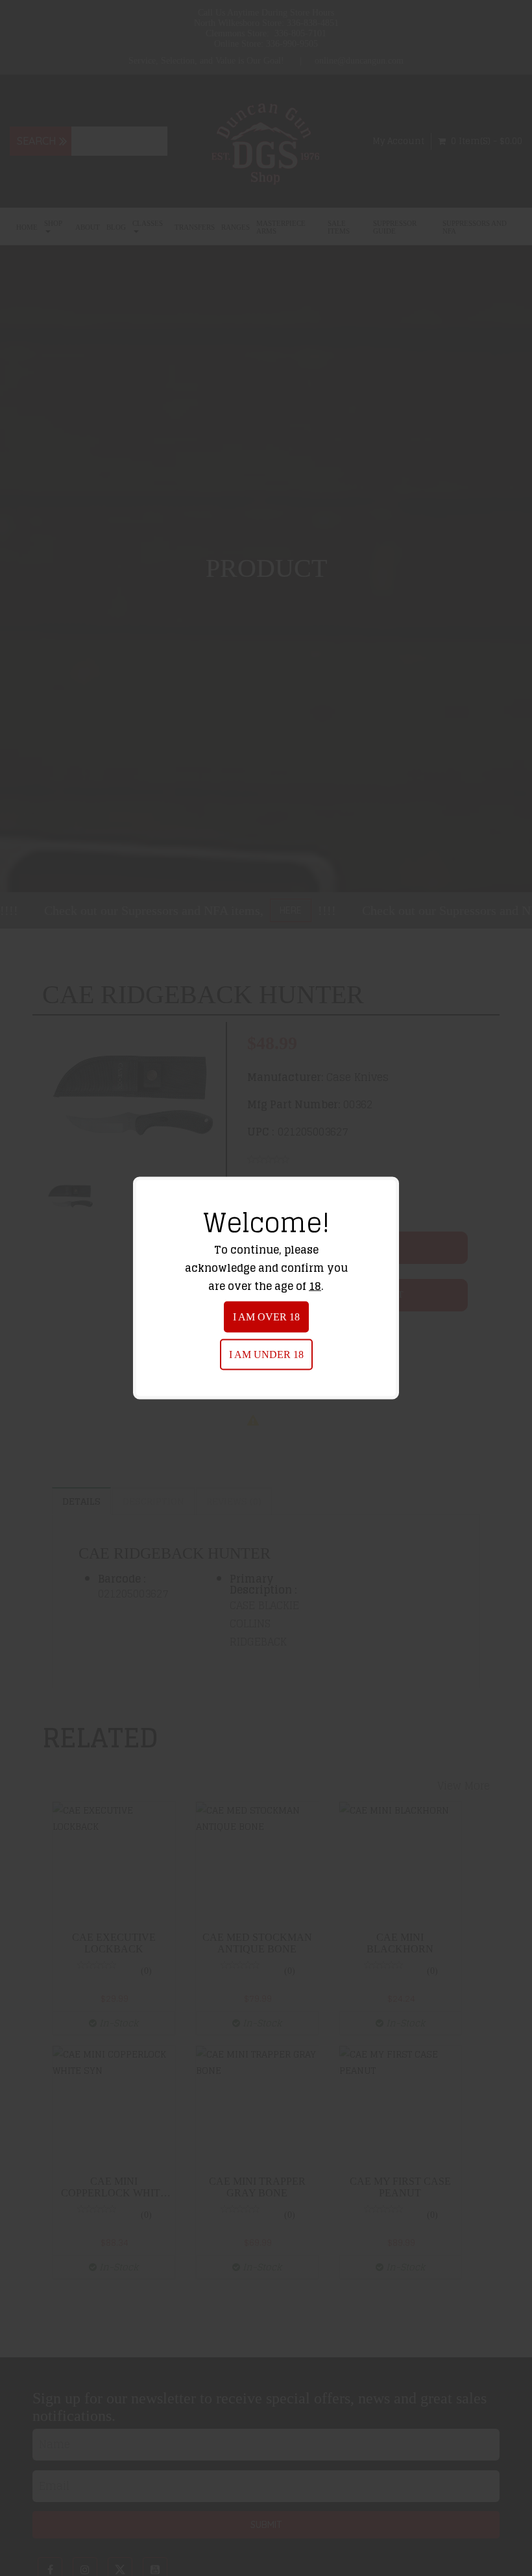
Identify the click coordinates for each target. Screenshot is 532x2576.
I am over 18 (266, 1317)
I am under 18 (266, 1355)
